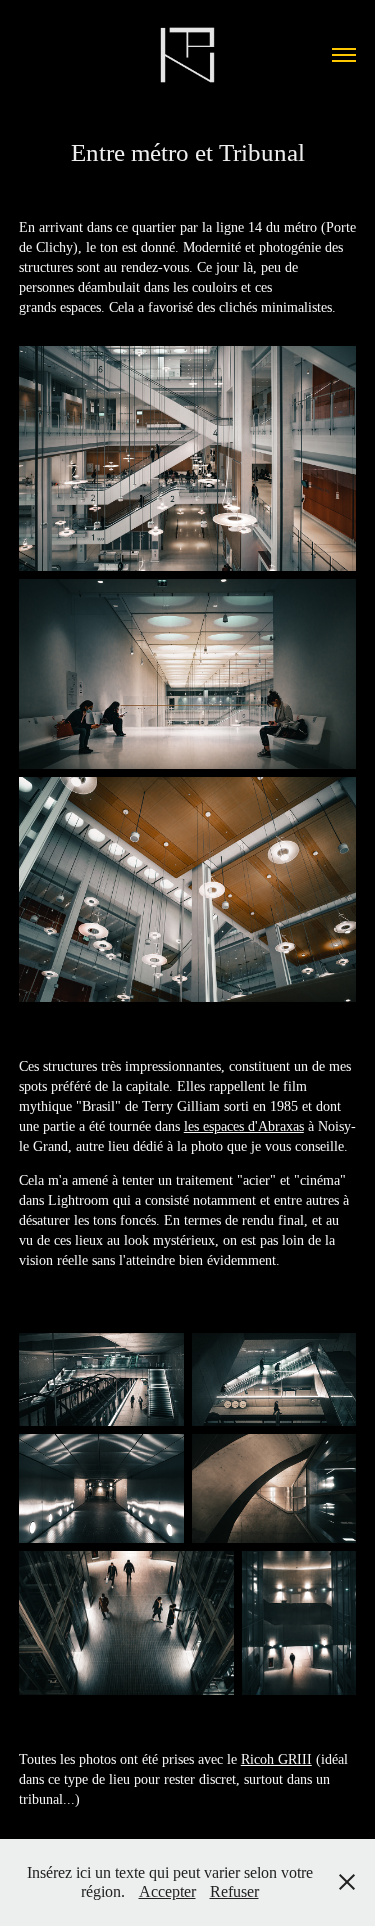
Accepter (167, 1891)
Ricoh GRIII (276, 1759)
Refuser (234, 1891)
